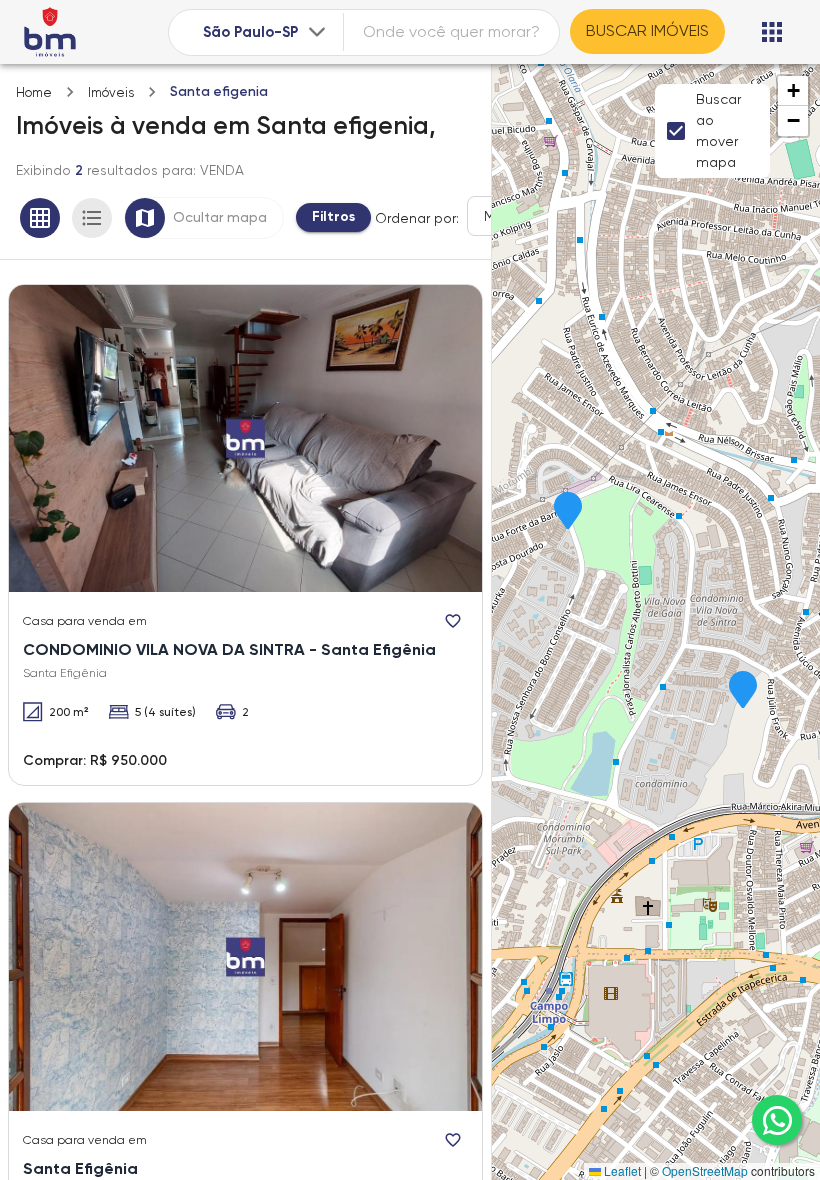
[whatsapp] (777, 1120)
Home (34, 92)
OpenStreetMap (705, 1170)
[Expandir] (317, 32)
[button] (568, 512)
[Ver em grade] (40, 218)
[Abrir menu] (772, 32)
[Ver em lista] (92, 218)
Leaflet (621, 1170)
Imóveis (111, 92)
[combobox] (266, 32)
